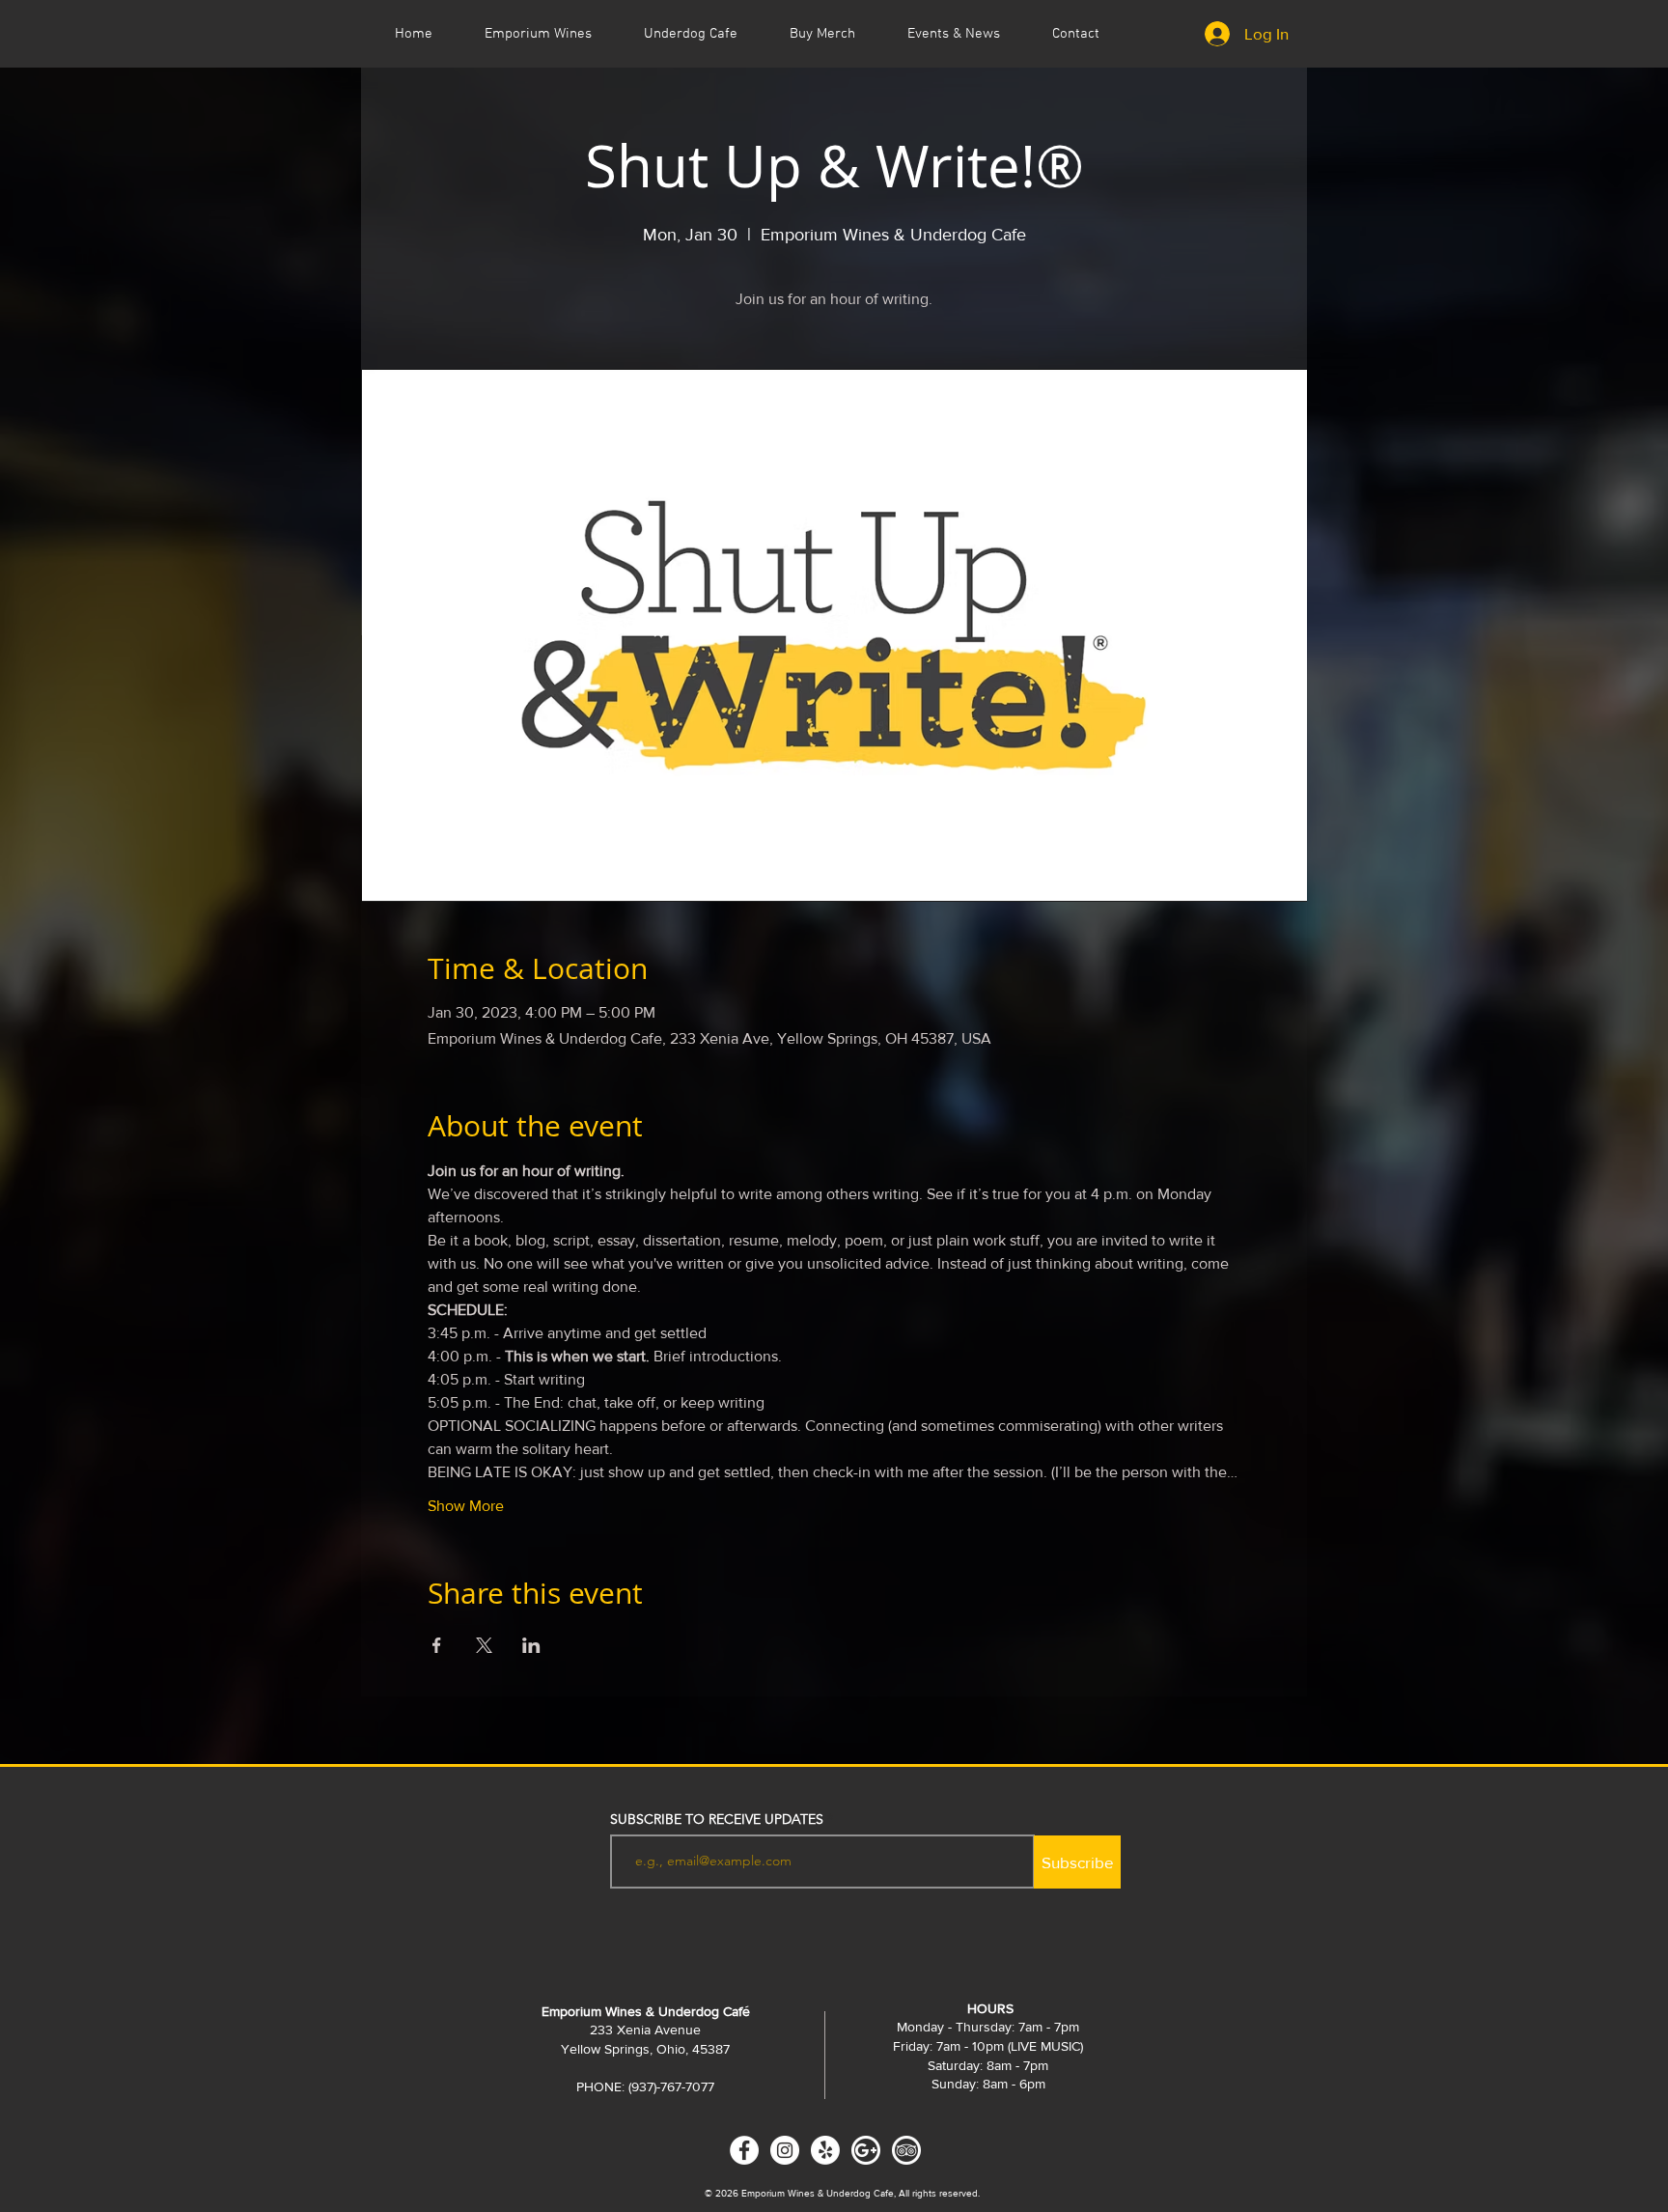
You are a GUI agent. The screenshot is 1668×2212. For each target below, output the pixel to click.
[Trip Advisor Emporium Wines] (906, 2150)
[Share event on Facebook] (437, 1645)
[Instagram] (785, 2150)
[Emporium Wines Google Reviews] (866, 2150)
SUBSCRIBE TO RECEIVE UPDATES (717, 1819)
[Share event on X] (484, 1645)
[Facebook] (744, 2150)
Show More (466, 1506)
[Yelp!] (825, 2150)
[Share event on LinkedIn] (531, 1645)
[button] (954, 34)
